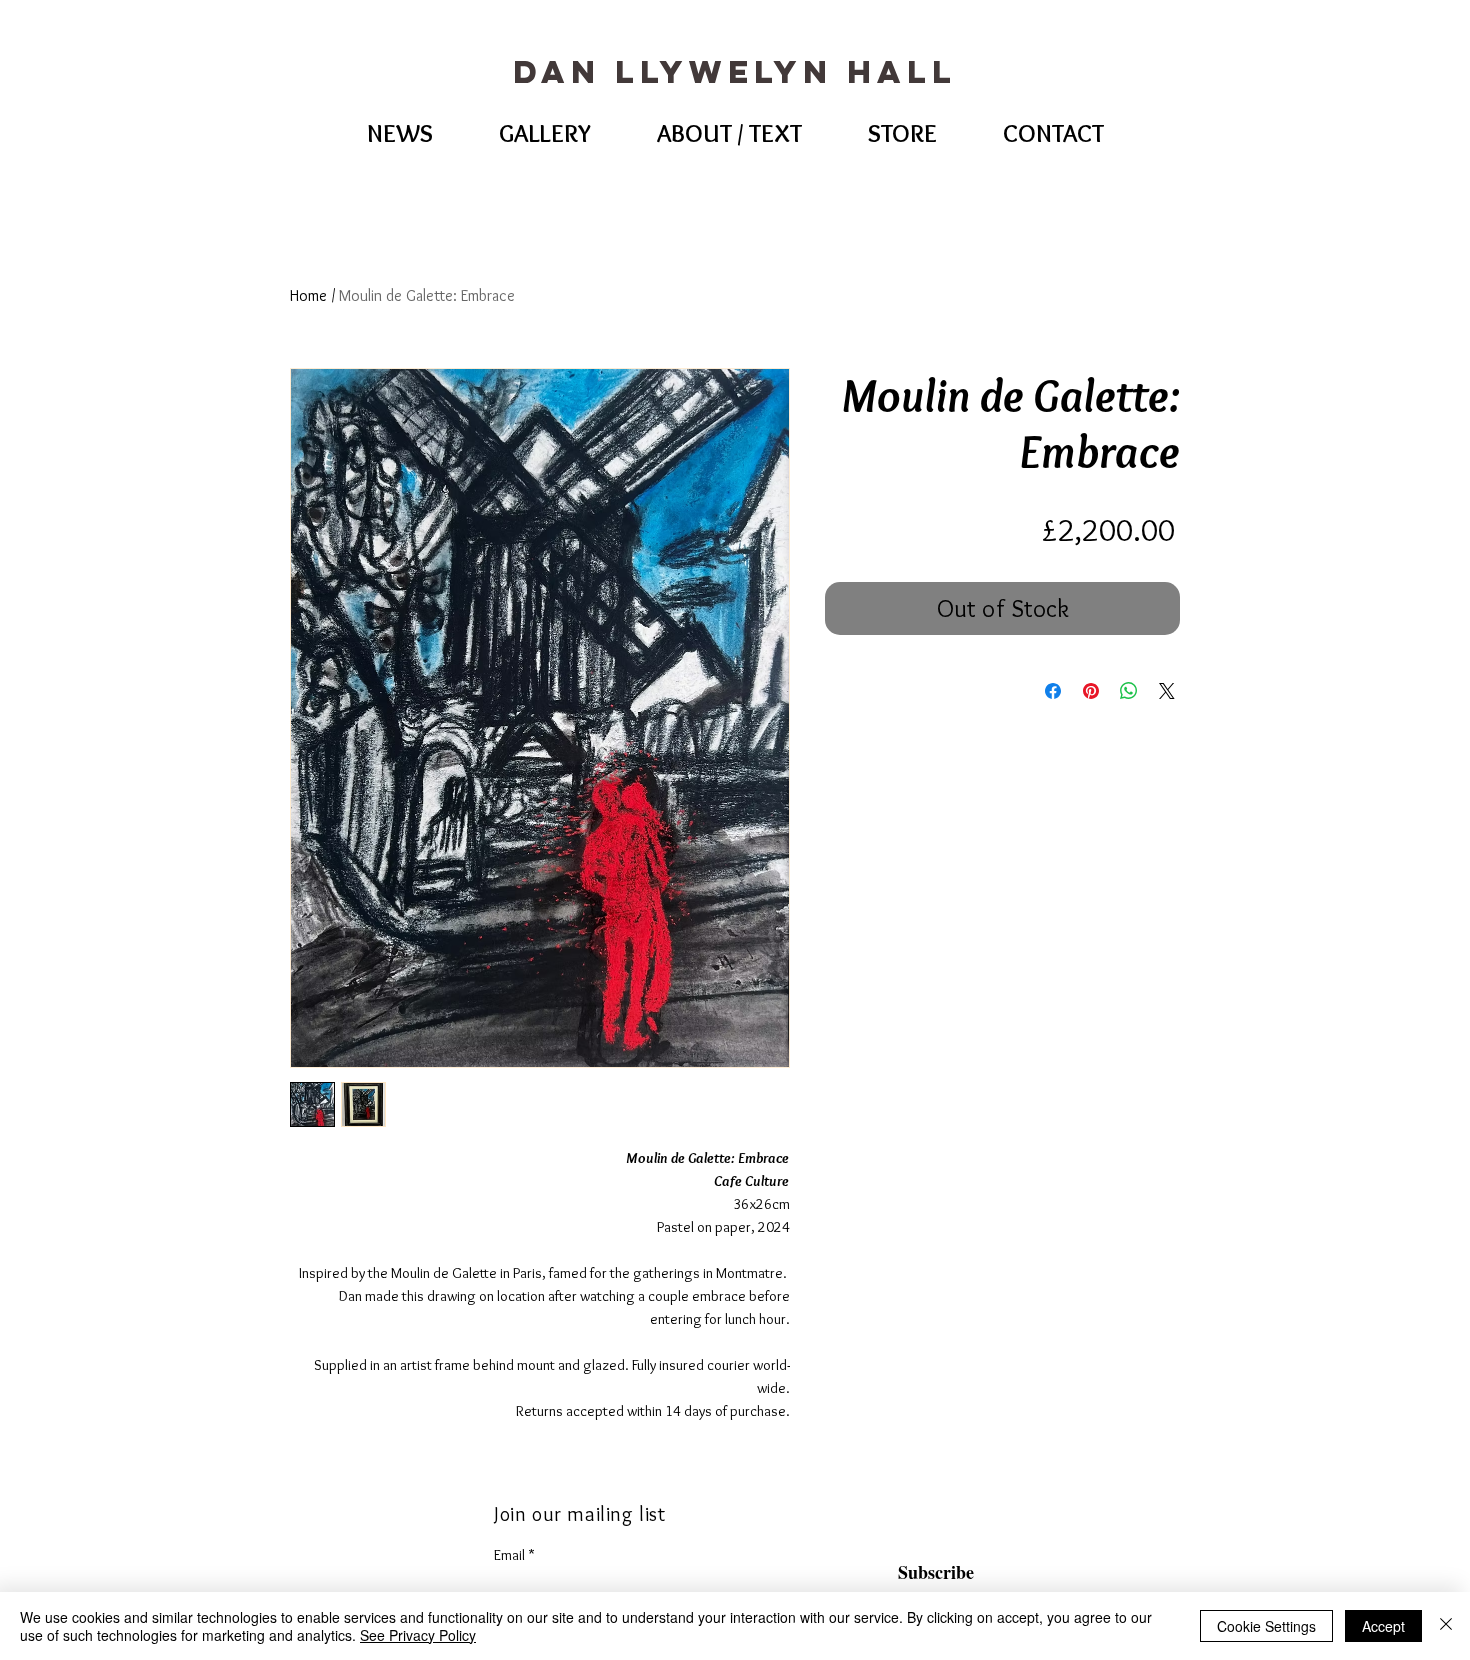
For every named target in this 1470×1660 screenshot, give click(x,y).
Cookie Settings (1266, 1626)
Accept (1383, 1626)
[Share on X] (1167, 691)
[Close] (1446, 1626)
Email (509, 1555)
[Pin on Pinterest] (1091, 691)
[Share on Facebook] (1053, 691)
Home (308, 295)
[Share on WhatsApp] (1129, 691)
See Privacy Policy (418, 1635)
